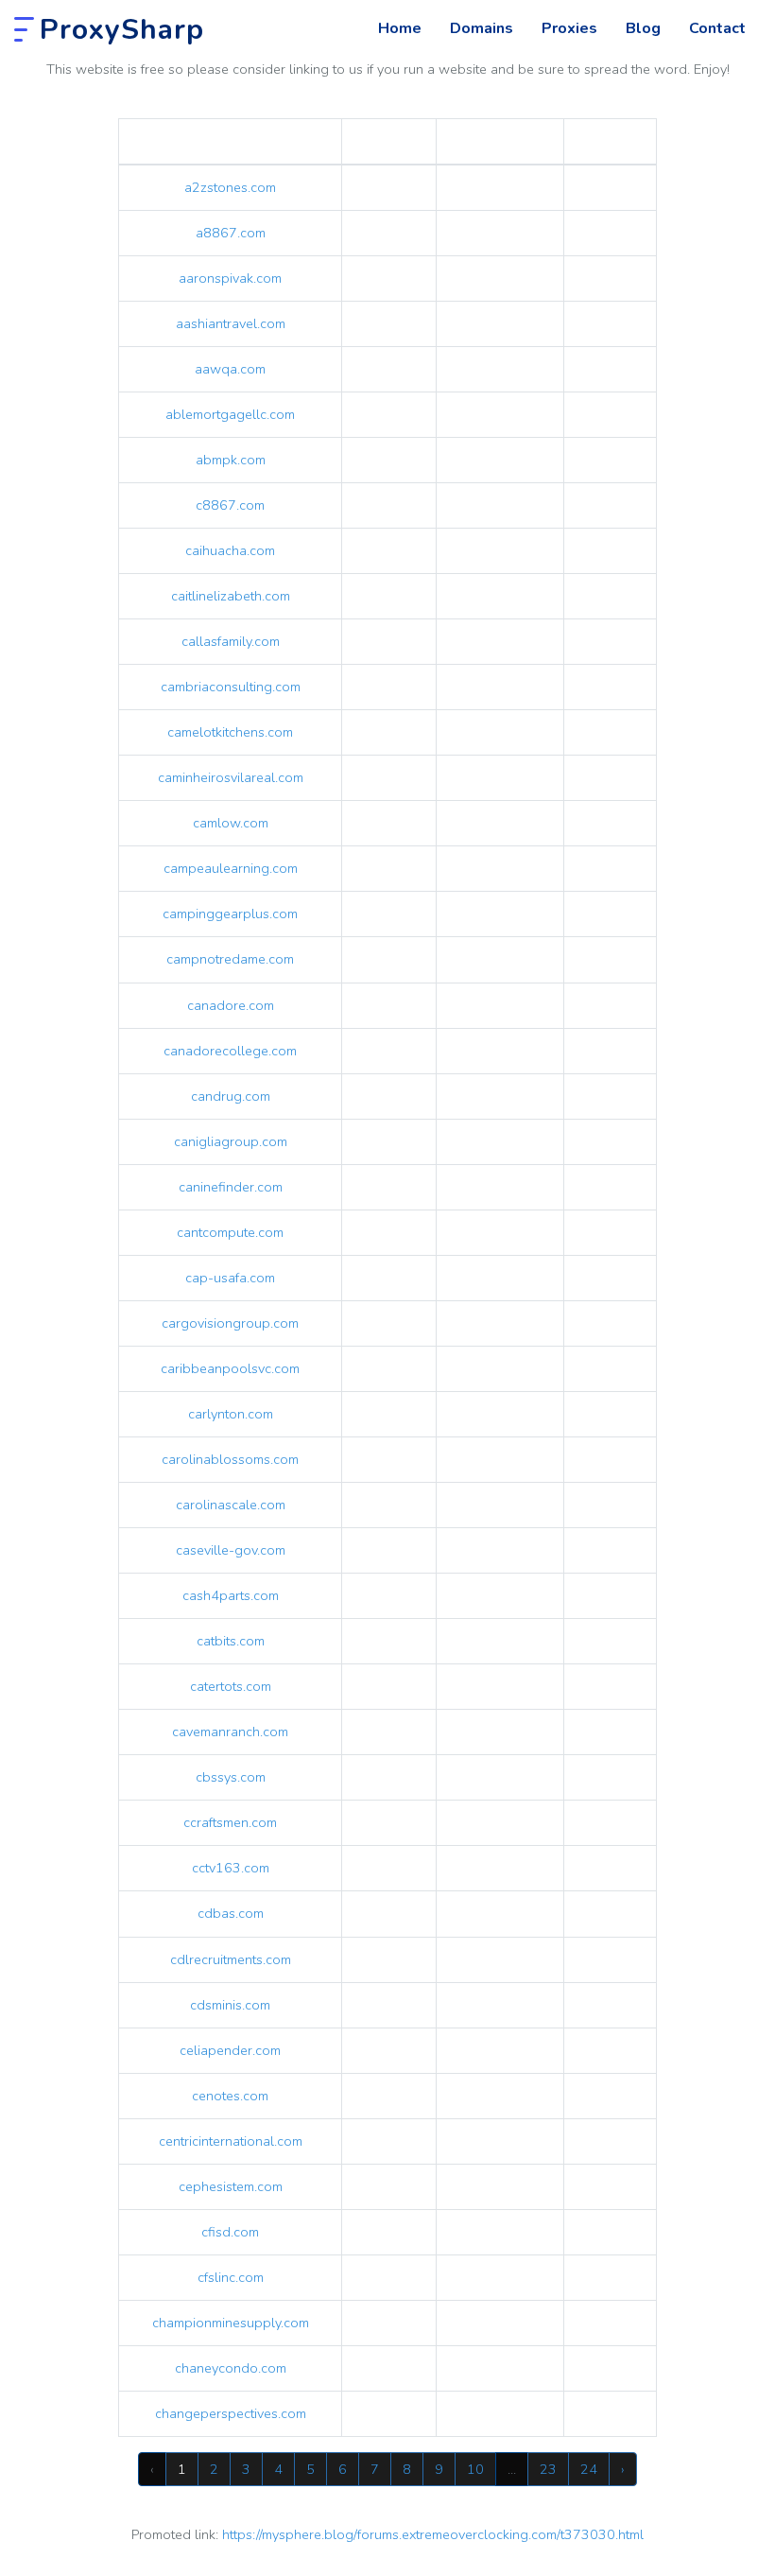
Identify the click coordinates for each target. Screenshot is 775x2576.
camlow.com (231, 823)
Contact (717, 28)
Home (400, 28)
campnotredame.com (230, 959)
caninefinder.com (231, 1187)
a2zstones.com (230, 187)
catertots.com (231, 1686)
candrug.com (231, 1096)
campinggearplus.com (230, 914)
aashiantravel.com (231, 323)
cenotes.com (230, 2096)
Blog (643, 28)
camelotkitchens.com (230, 732)
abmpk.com (231, 460)
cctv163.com (231, 1868)
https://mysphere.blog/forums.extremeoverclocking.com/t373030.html (433, 2534)
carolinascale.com (231, 1505)
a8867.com (231, 233)
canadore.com (231, 1005)
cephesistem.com (231, 2186)
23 (548, 2469)
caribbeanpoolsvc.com (230, 1368)
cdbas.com (231, 1913)
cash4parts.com (231, 1595)
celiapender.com (230, 2050)
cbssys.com (231, 1777)
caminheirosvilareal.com (231, 777)
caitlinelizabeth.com (231, 596)
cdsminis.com (230, 2005)
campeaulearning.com (231, 868)
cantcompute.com (230, 1232)
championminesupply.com (231, 2323)
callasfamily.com (231, 641)
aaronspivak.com (230, 278)
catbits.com (231, 1641)
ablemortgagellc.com (230, 414)
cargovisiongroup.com (230, 1323)
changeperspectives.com (231, 2413)
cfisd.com (230, 2232)
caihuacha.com (230, 550)
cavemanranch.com (230, 1732)
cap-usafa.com (230, 1278)
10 (475, 2469)
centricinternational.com (231, 2141)
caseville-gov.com (231, 1550)
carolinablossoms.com (230, 1459)
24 (589, 2469)
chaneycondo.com (231, 2368)
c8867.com (230, 505)
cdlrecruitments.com (231, 1959)
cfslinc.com (231, 2277)
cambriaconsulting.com (231, 687)
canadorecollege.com (230, 1051)
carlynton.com (231, 1414)
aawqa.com (230, 369)
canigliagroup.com (231, 1141)
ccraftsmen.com (230, 1822)
